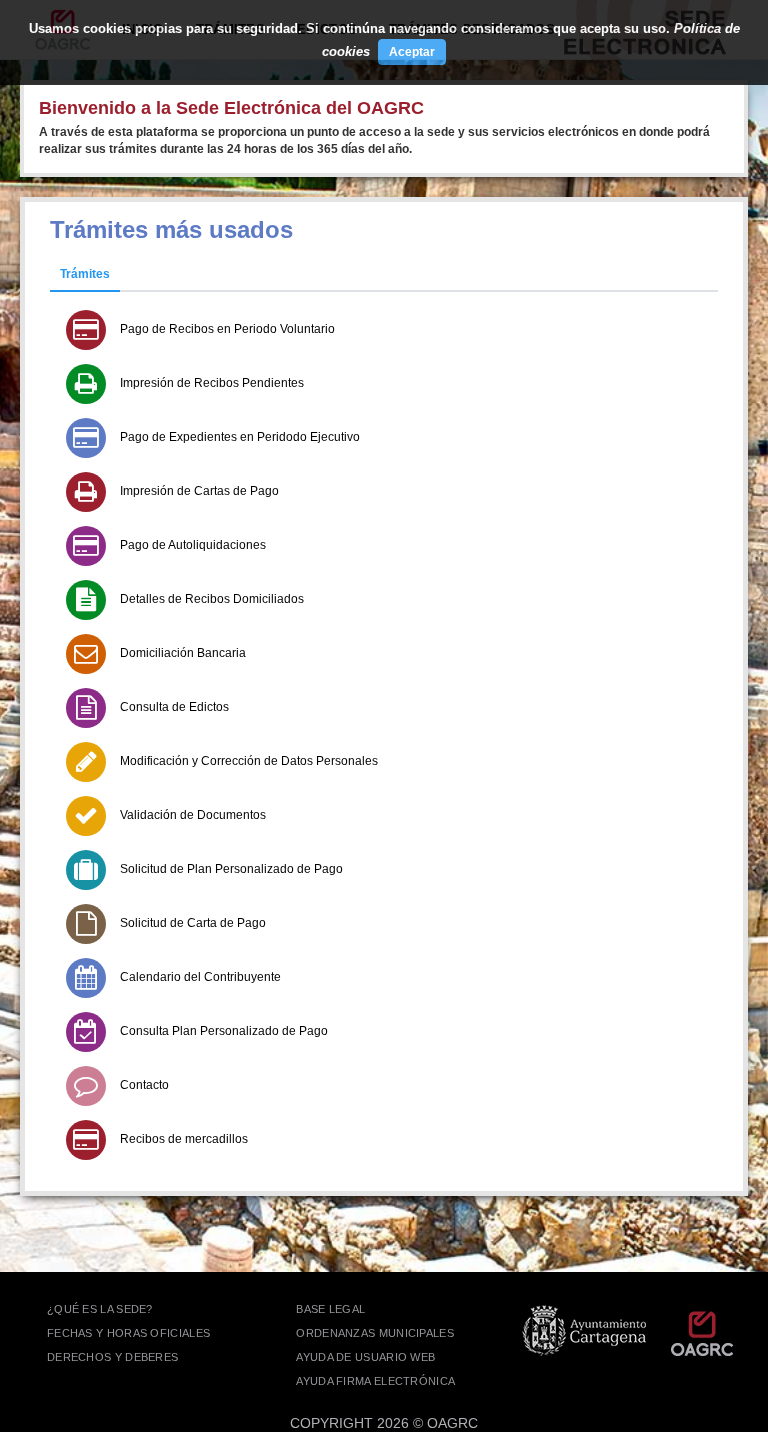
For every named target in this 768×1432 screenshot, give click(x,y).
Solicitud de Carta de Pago (193, 923)
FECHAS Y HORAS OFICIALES (128, 1333)
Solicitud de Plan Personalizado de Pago (231, 869)
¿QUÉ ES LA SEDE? (100, 1309)
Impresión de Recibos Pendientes (212, 383)
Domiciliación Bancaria (183, 653)
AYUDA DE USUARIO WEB (365, 1357)
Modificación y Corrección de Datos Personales (249, 761)
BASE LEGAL (330, 1309)
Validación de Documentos (193, 815)
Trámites (85, 274)
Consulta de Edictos (174, 707)
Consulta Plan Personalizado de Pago (224, 1031)
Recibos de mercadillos (184, 1139)
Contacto (144, 1085)
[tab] (85, 275)
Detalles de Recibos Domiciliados (212, 599)
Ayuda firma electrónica (375, 1381)
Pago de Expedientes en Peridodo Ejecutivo (240, 437)
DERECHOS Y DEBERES (112, 1357)
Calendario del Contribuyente (200, 977)
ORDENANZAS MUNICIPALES (375, 1333)
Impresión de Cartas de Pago (199, 491)
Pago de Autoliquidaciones (193, 545)
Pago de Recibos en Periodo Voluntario (227, 329)
